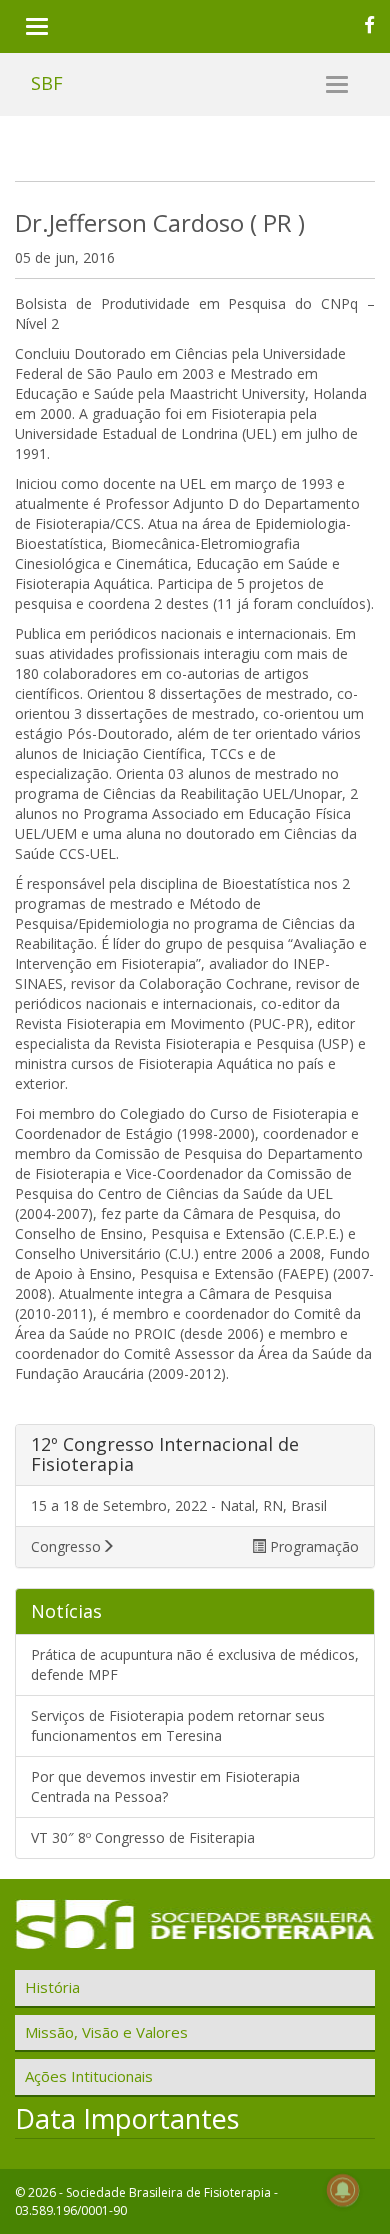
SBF (47, 83)
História (52, 1987)
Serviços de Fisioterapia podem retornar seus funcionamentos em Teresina (178, 1725)
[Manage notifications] (343, 2190)
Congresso (66, 1546)
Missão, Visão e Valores (106, 2032)
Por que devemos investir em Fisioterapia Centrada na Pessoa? (165, 1786)
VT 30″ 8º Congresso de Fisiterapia (143, 1837)
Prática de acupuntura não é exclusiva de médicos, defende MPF (195, 1664)
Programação (312, 1546)
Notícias (66, 1611)
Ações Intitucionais (89, 2076)
